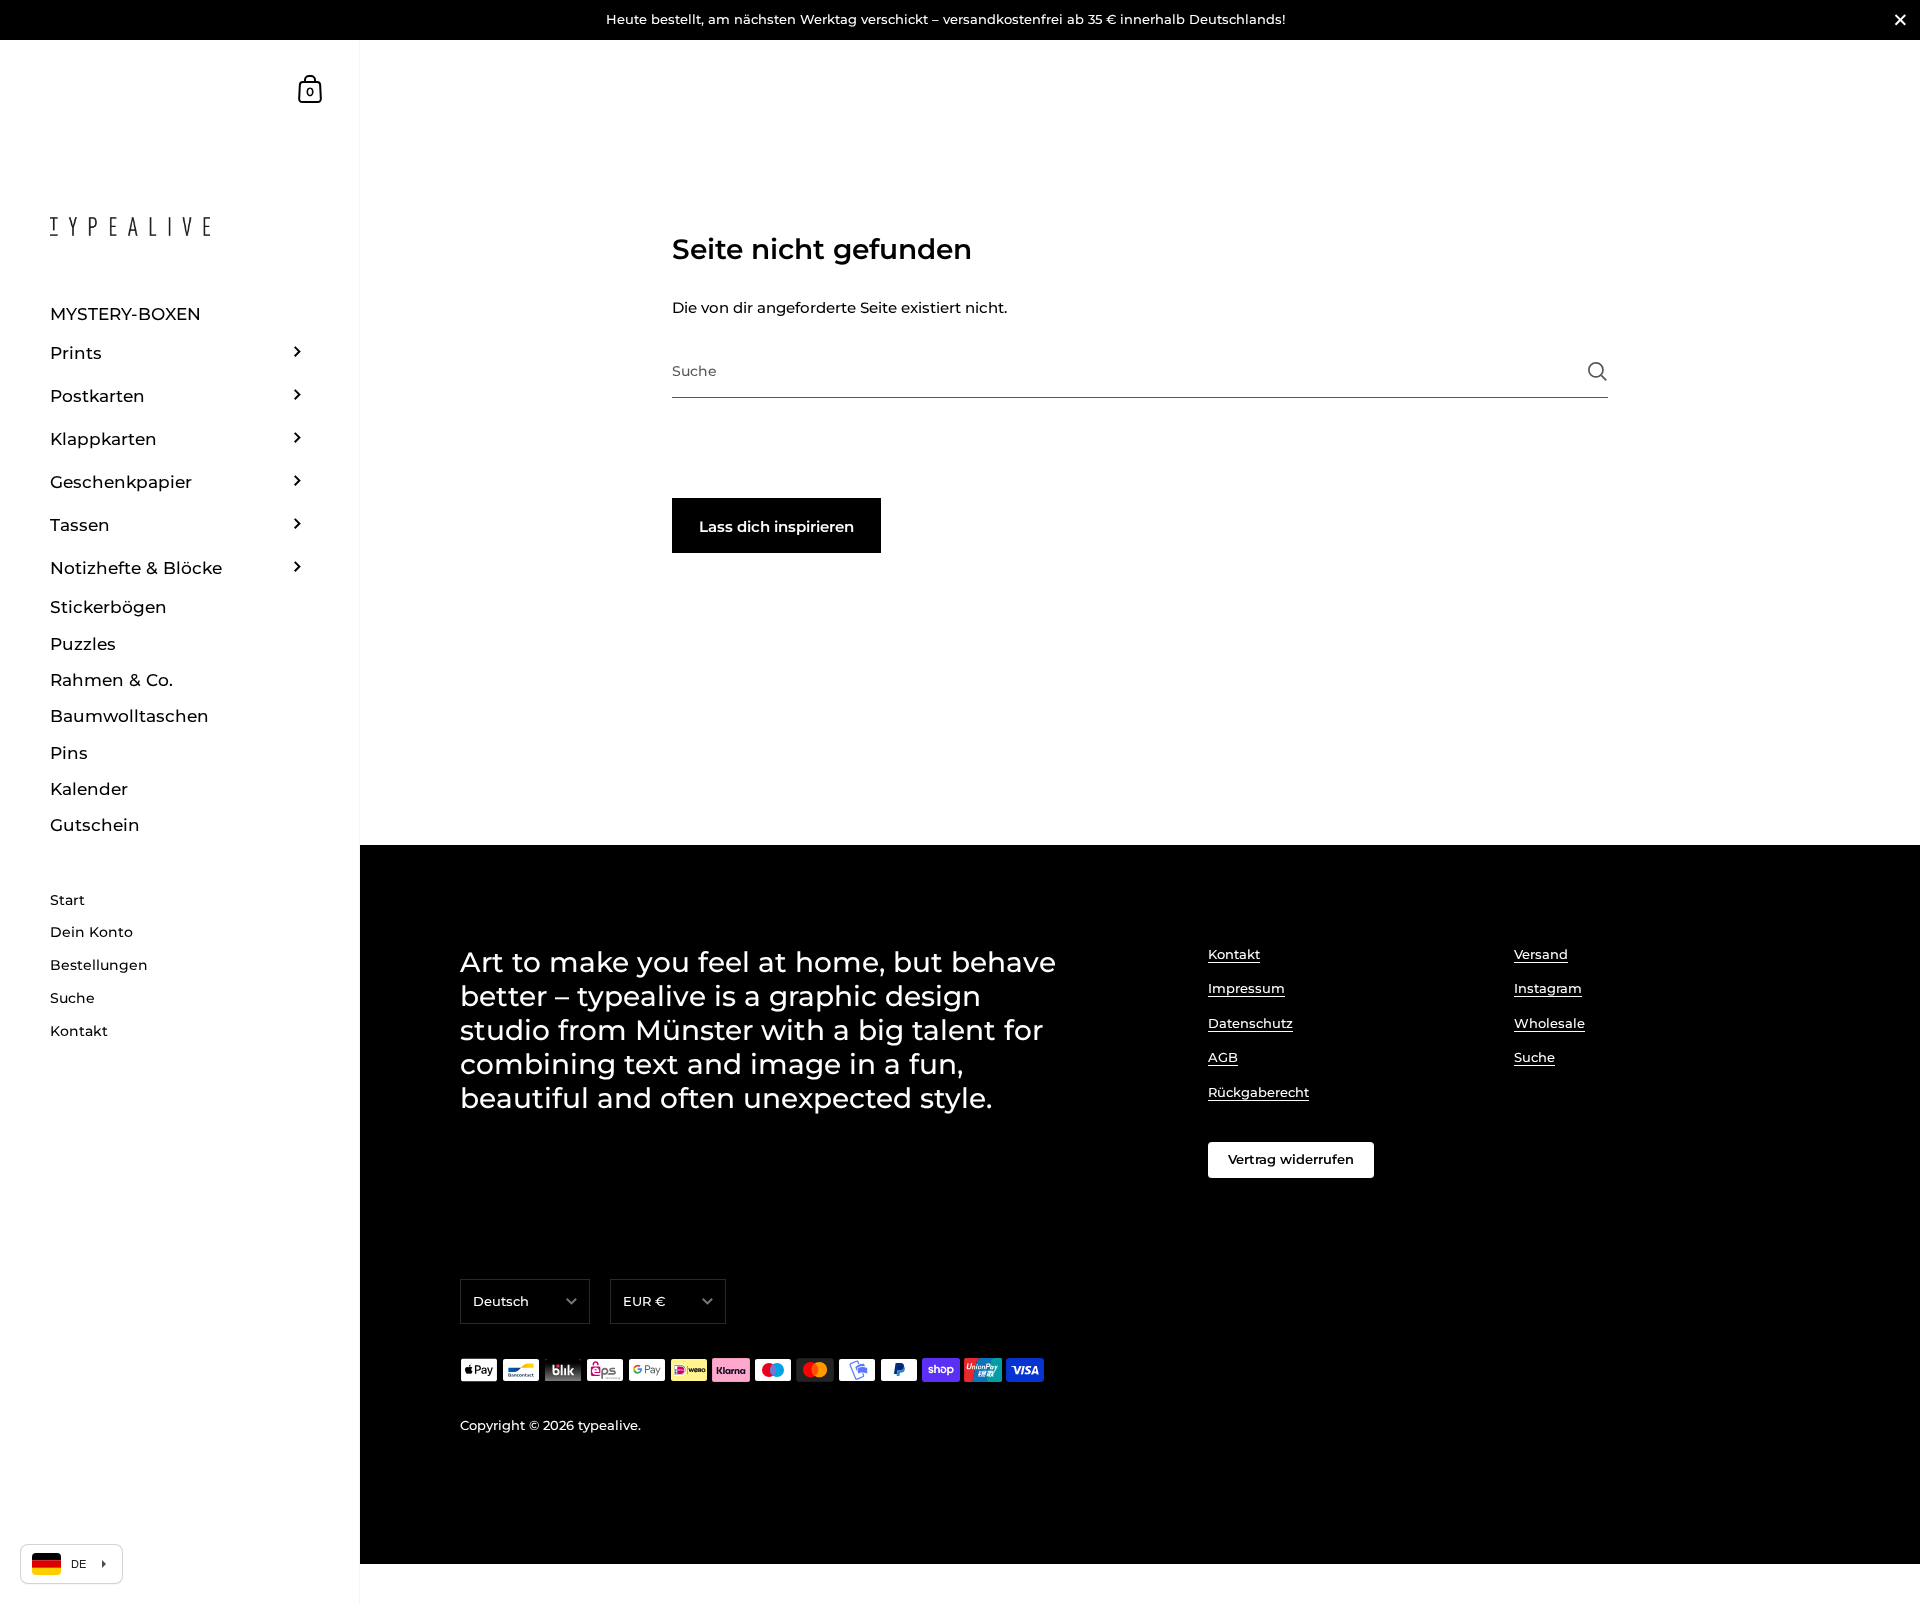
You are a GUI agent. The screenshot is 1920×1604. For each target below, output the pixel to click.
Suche (1534, 1057)
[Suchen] (1597, 371)
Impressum (1246, 988)
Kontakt (1234, 954)
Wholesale (1549, 1023)
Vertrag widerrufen (1291, 1159)
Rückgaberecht (1258, 1092)
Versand (1541, 954)
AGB (1223, 1057)
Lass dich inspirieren (776, 526)
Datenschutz (1250, 1023)
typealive (608, 1425)
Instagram (1548, 988)
